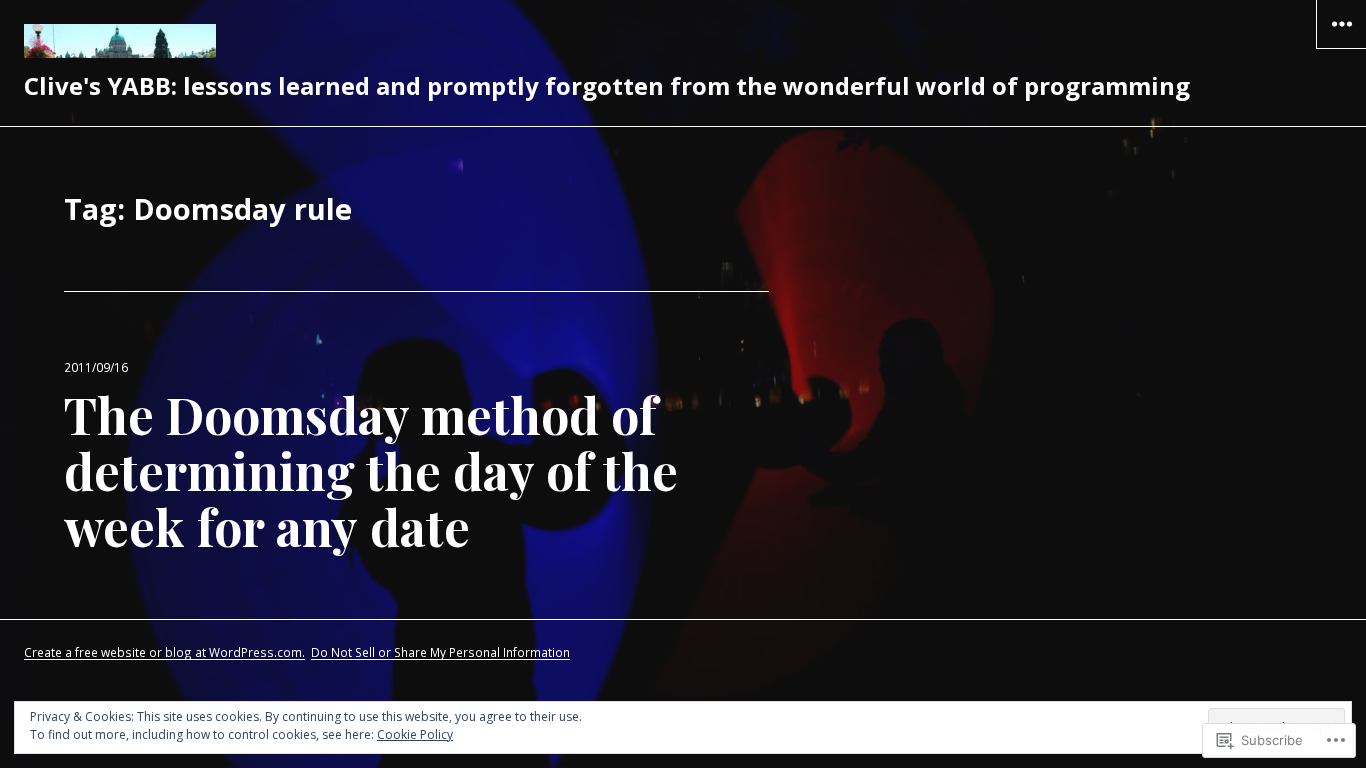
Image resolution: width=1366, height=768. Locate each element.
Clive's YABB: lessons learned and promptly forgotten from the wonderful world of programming (607, 85)
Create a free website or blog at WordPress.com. (164, 652)
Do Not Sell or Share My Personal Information (440, 652)
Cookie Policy (415, 734)
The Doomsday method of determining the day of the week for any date (371, 470)
